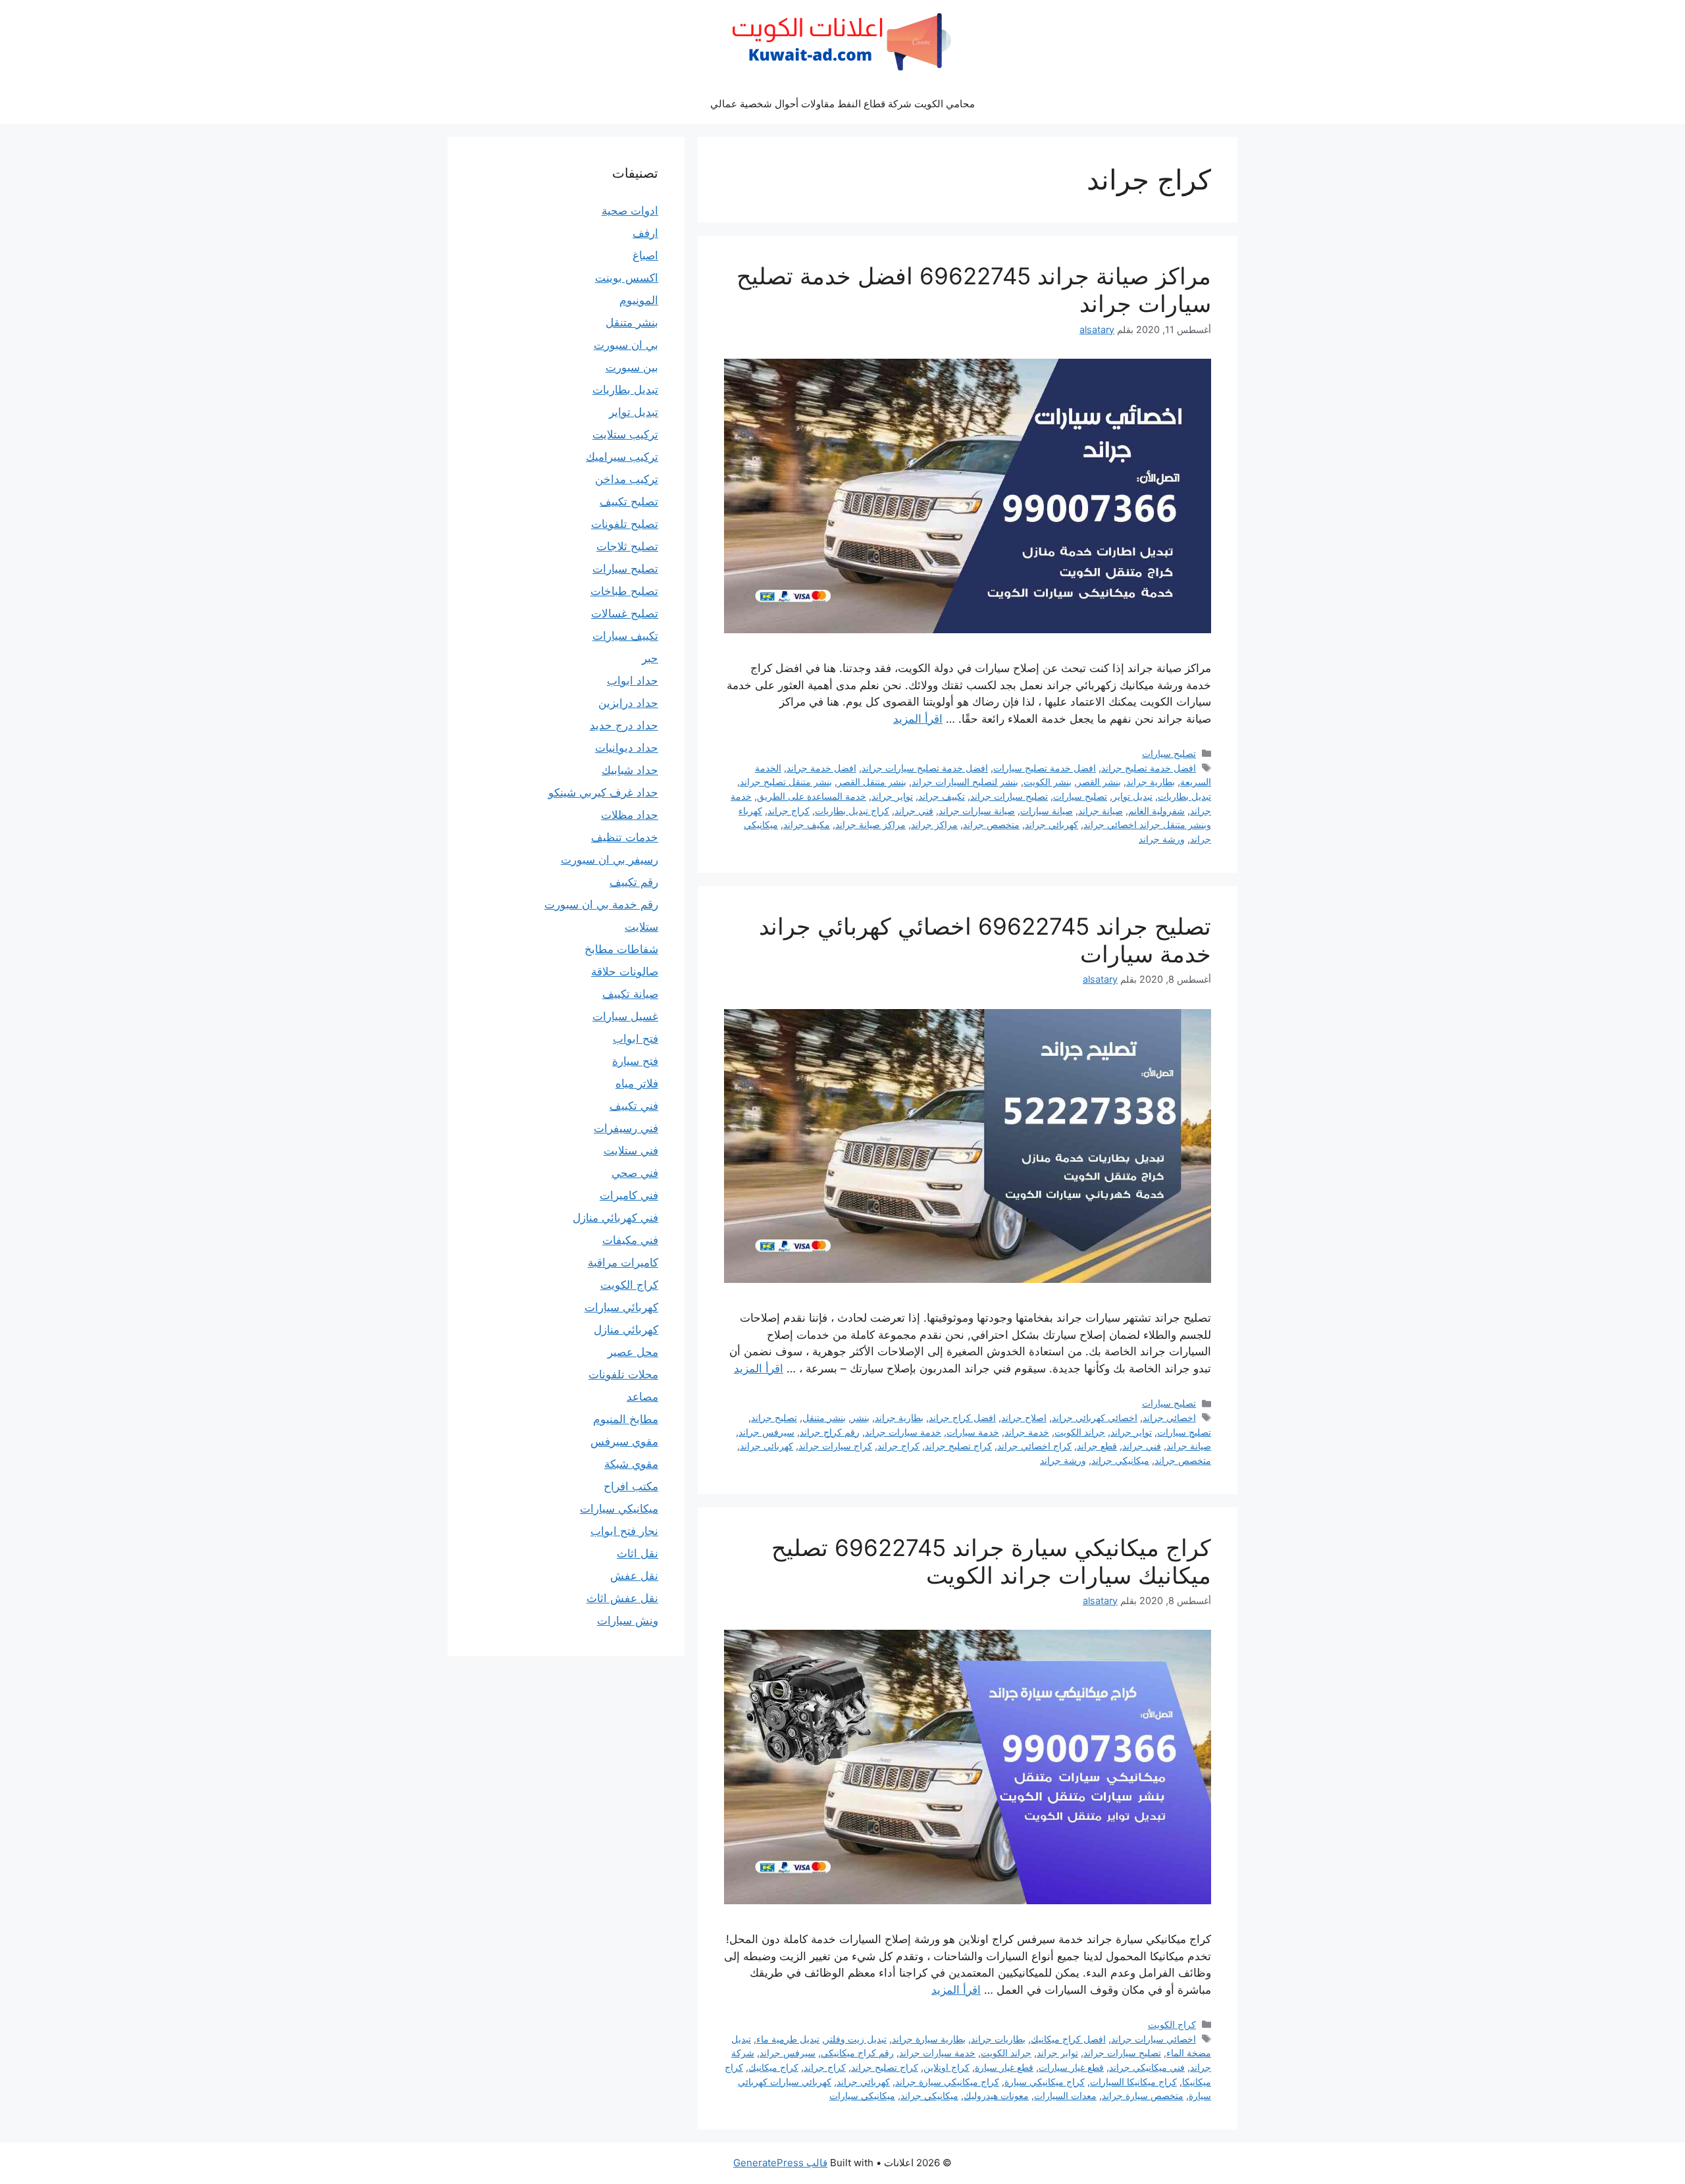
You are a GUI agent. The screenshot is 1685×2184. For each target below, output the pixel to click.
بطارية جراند (1151, 782)
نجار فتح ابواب (624, 1531)
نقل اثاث (637, 1553)
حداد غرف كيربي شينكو (603, 793)
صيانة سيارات (1047, 811)
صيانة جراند (1101, 811)
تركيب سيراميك (622, 457)
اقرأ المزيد (918, 719)
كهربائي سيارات (621, 1307)
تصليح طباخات (624, 591)
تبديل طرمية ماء (788, 2039)
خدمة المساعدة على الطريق (812, 796)
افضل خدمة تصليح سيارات (1045, 768)
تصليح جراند (774, 1417)
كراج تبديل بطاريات (852, 811)
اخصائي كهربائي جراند (1095, 1417)
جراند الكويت (1080, 1432)
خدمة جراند (1027, 1432)
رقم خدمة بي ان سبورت (601, 904)
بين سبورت (632, 367)
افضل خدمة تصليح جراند (1149, 768)
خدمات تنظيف (625, 837)
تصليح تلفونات (625, 524)
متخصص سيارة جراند (1143, 2095)
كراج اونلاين (946, 2067)
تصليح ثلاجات (627, 546)
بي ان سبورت (626, 345)
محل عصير (633, 1352)
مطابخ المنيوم (626, 1419)
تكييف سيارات (625, 636)
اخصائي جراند (1169, 1417)
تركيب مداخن (627, 479)
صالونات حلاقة (625, 972)
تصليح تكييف (629, 502)
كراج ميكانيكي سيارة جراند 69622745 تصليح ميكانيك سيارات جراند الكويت (991, 1561)
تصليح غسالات (625, 613)
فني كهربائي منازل (615, 1218)
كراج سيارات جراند (835, 1446)
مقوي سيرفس (624, 1442)
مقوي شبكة (631, 1464)
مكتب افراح (631, 1486)
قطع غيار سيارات (1071, 2067)
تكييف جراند (942, 796)
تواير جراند (892, 796)
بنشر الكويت (1048, 782)
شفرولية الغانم (1156, 811)
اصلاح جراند (1024, 1417)
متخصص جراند (991, 824)
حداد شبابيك (630, 770)
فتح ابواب (635, 1039)
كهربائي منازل (626, 1330)
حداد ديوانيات (627, 748)
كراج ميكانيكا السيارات (1133, 2082)
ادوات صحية (630, 211)
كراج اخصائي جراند (1034, 1446)
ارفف (645, 233)
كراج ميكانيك (773, 2067)
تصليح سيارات (1169, 753)
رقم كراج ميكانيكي (857, 2053)
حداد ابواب (633, 681)
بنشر (860, 1417)
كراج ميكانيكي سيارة (1045, 2082)
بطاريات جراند (998, 2039)
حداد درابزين (628, 703)
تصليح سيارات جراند (1009, 796)
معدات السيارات (1065, 2095)
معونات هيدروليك (996, 2095)
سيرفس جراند (766, 1432)
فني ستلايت (631, 1151)
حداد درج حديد (624, 725)
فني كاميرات (629, 1195)
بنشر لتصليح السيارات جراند (965, 782)
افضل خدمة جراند (821, 768)
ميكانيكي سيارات (862, 2095)
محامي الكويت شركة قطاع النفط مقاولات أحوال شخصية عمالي (842, 104)
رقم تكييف (634, 882)
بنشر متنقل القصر (872, 782)
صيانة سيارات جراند (977, 811)
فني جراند (914, 811)
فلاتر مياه (637, 1083)
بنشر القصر (1099, 782)
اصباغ (645, 255)
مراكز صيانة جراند (870, 824)
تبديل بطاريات (1184, 796)
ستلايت (641, 927)
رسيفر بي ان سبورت (609, 860)
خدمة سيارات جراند (903, 1432)
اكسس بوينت (627, 278)
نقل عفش (634, 1576)
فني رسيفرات (626, 1128)
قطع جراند (1097, 1446)
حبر (650, 658)
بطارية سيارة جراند (929, 2039)
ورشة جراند (1162, 839)
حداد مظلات (630, 815)
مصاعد (642, 1397)
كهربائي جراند (1051, 824)
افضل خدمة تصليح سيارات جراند (925, 768)
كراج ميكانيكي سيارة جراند (947, 2082)
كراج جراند (789, 811)
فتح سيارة (635, 1061)
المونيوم (639, 300)
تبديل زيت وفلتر (856, 2039)
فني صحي (635, 1173)
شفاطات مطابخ (621, 949)
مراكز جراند (934, 824)
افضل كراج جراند (962, 1417)
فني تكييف (634, 1106)
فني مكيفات (630, 1240)
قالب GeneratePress (780, 2163)
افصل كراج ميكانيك (1068, 2039)
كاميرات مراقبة (623, 1262)
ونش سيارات (628, 1621)
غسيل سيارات (625, 1016)
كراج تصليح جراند (958, 1446)
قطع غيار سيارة (1004, 2067)
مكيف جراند (807, 824)
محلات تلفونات (623, 1374)
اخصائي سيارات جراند (1154, 2039)
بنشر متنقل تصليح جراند (786, 782)
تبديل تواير (1132, 796)
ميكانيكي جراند (1120, 1460)
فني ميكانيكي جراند (1147, 2067)
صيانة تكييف (630, 994)
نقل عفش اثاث (622, 1598)
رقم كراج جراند (830, 1432)
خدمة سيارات (973, 1432)
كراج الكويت (1172, 2024)
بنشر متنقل (824, 1417)
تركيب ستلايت (625, 434)
